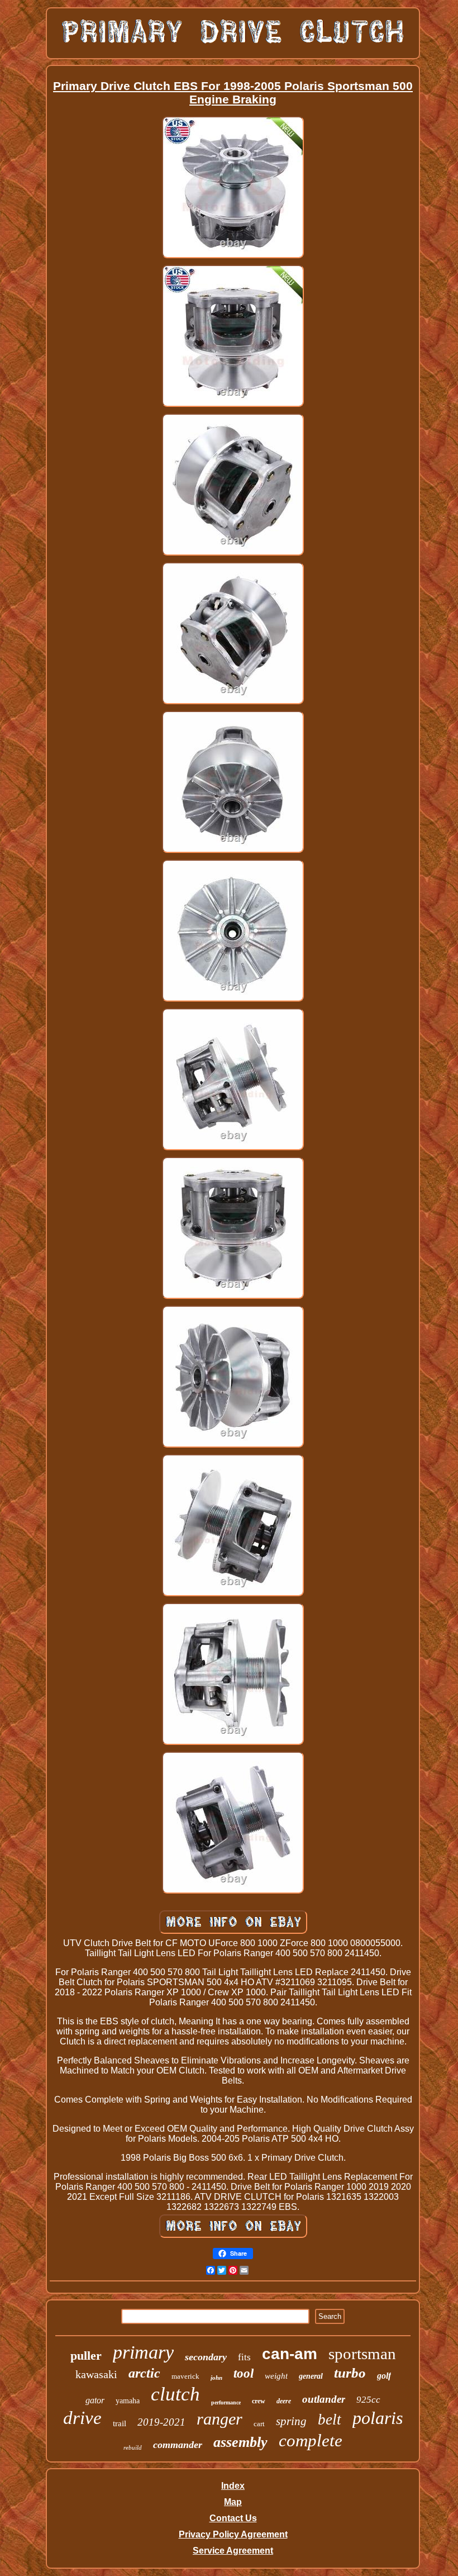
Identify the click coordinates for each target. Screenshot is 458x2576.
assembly (240, 2442)
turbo (350, 2373)
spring (291, 2421)
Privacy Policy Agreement (233, 2534)
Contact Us (233, 2518)
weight (276, 2376)
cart (259, 2424)
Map (233, 2502)
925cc (368, 2400)
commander (178, 2445)
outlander (324, 2399)
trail (120, 2423)
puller (86, 2356)
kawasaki (96, 2374)
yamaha (128, 2401)
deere (284, 2401)
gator (95, 2400)
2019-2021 (161, 2422)
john (216, 2378)
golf (384, 2376)
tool (244, 2373)
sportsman (362, 2354)
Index (233, 2486)
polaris (378, 2418)
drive (82, 2418)
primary (143, 2352)
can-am (290, 2354)
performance (226, 2402)
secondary (206, 2357)
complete (311, 2440)
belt (330, 2420)
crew (259, 2401)
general (311, 2376)
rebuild (133, 2447)
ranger (220, 2419)
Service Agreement (233, 2551)
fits (244, 2357)
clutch (175, 2394)
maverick (185, 2376)
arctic (144, 2373)
